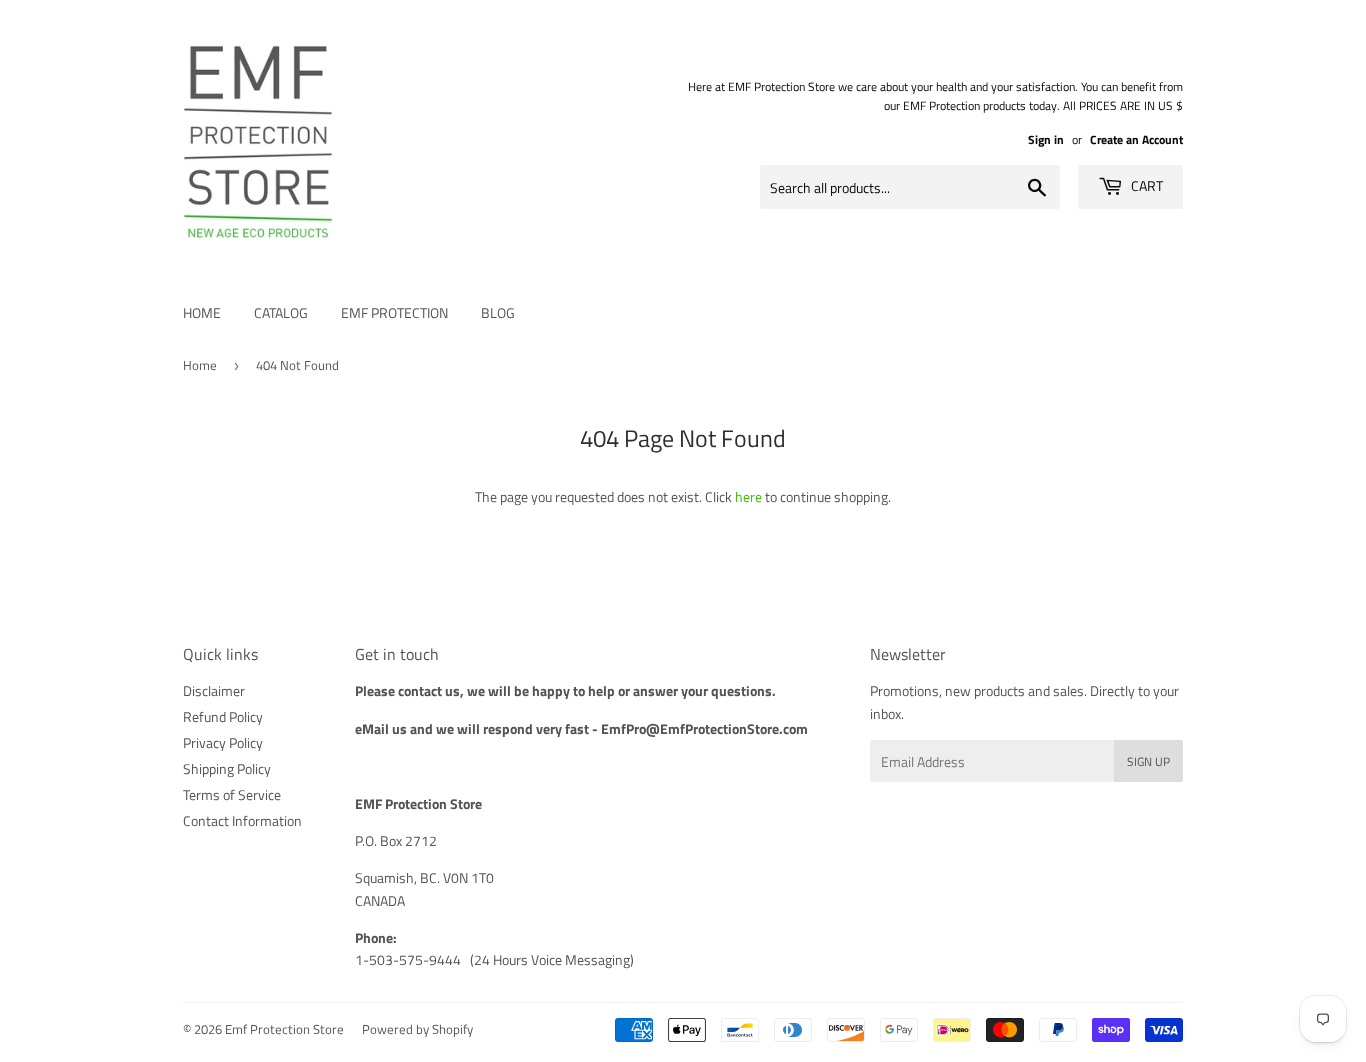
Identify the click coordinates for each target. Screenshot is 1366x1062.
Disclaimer (214, 690)
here (748, 496)
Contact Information (242, 820)
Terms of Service (232, 794)
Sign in (1046, 140)
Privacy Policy (223, 742)
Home (202, 312)
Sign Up (1148, 761)
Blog (498, 312)
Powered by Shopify (417, 1029)
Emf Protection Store (284, 1029)
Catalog (281, 312)
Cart (1145, 185)
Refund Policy (223, 716)
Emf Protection (394, 312)
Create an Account (1136, 140)
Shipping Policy (227, 768)
